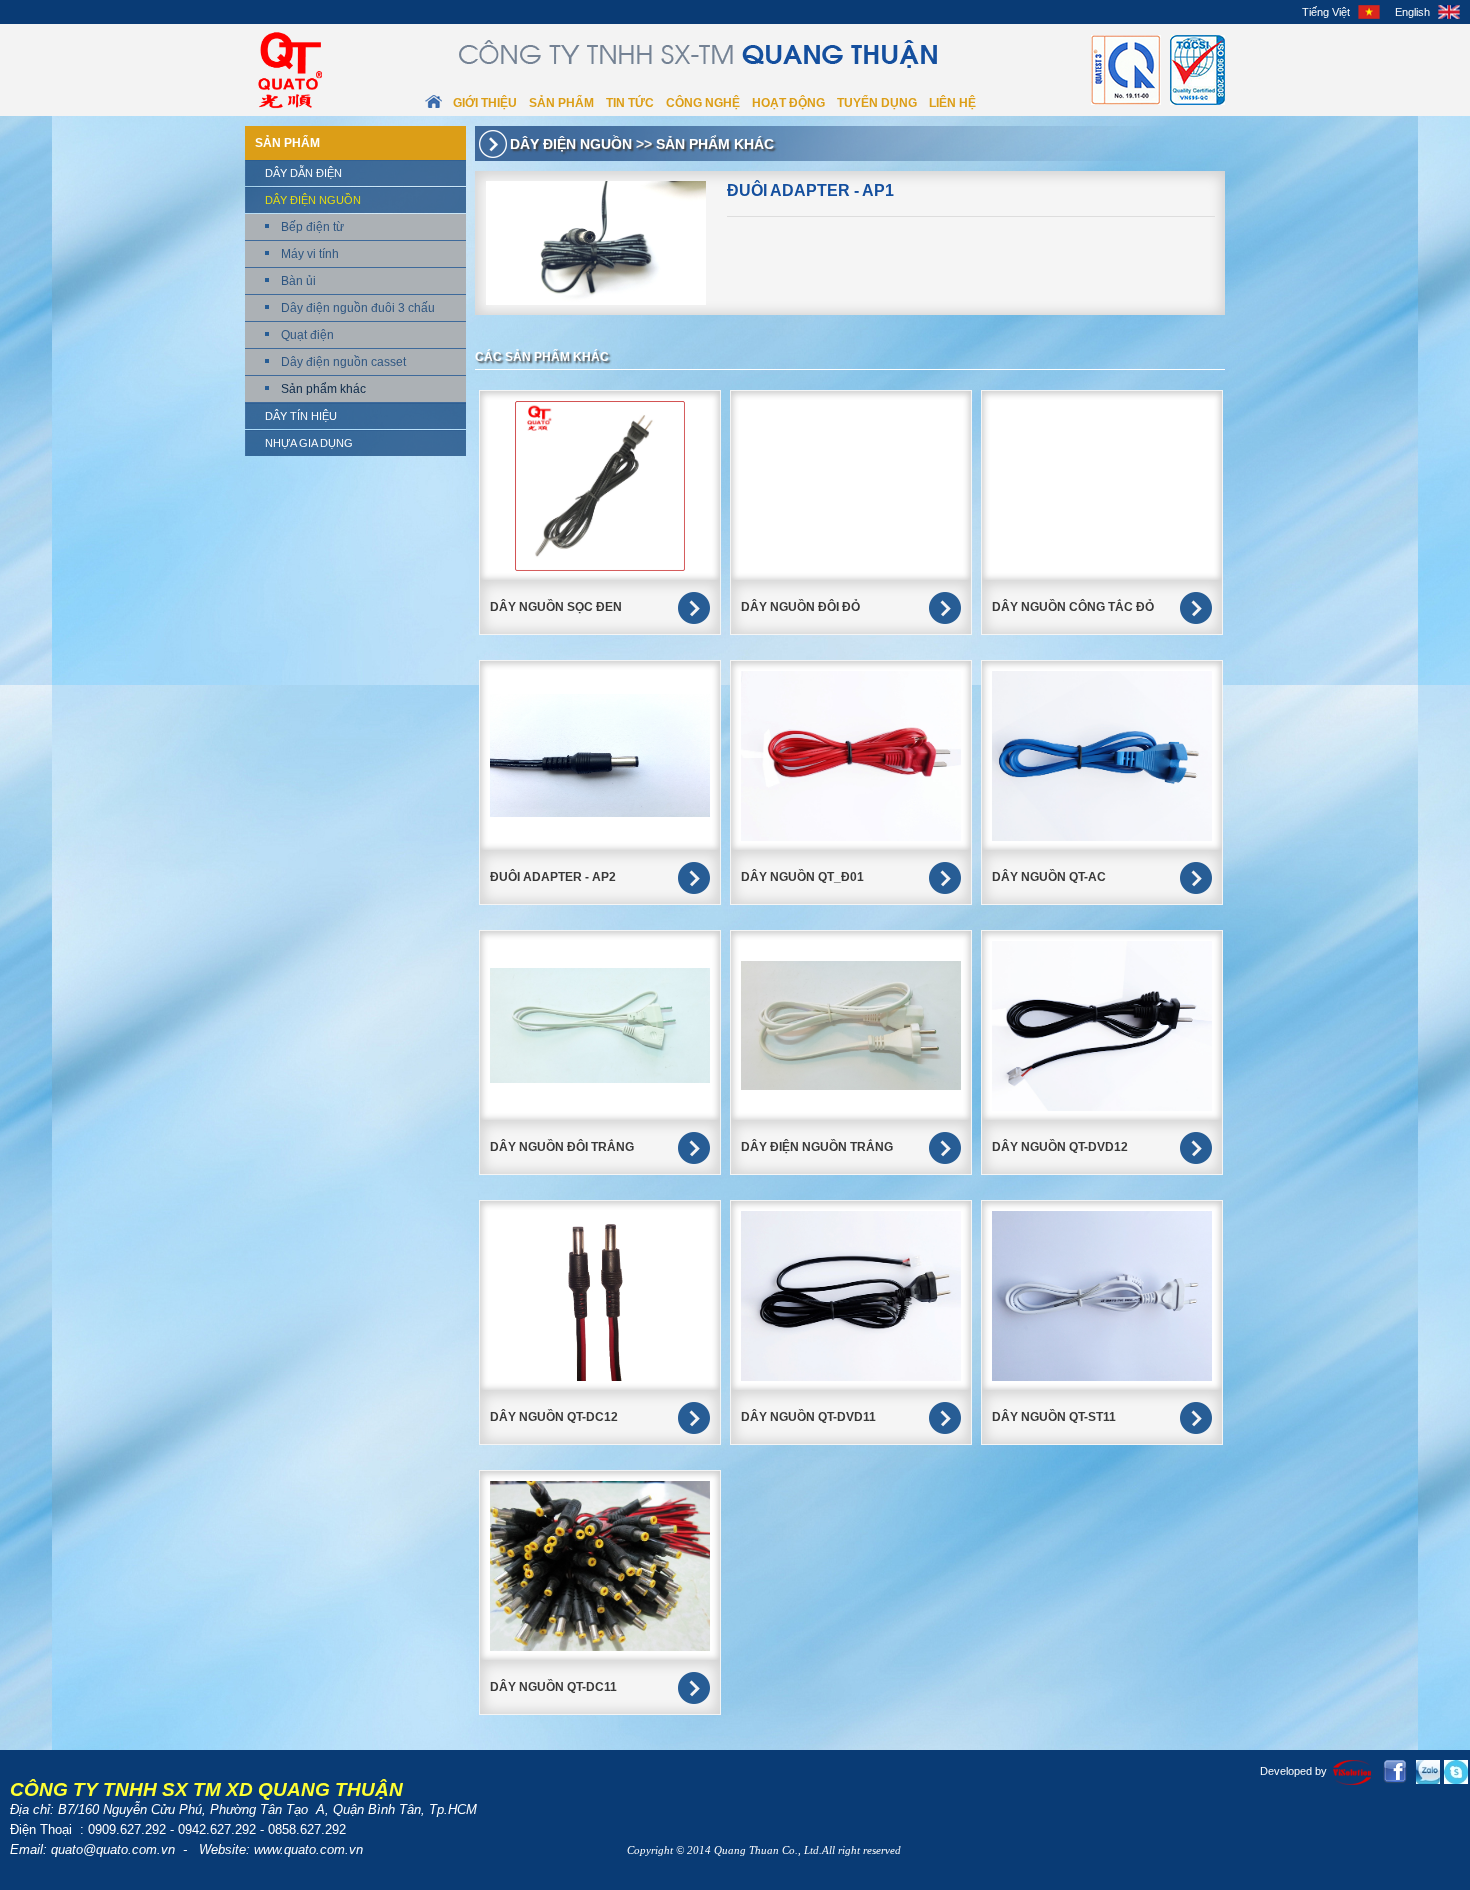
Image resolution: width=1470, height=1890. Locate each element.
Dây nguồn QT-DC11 (553, 1687)
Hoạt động (788, 103)
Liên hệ (952, 103)
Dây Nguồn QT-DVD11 (808, 1417)
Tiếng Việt (1326, 12)
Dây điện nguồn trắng (817, 1147)
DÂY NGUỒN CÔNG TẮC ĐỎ (1073, 607)
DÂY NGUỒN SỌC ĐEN (556, 607)
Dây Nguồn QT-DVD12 (1060, 1147)
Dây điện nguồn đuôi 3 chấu (358, 308)
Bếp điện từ (312, 227)
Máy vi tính (310, 254)
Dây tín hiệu (301, 416)
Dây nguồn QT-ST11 (1054, 1417)
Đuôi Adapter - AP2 (553, 877)
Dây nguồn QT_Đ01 (802, 877)
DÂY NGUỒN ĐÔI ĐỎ (800, 607)
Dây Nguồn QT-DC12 (554, 1417)
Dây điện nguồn (313, 200)
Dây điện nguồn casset (343, 362)
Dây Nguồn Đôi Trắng (562, 1147)
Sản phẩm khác (323, 389)
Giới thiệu (485, 103)
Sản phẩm (561, 103)
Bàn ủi (298, 281)
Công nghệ (703, 103)
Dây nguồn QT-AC (1049, 877)
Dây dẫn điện (303, 173)
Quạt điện (307, 335)
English (1412, 12)
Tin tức (630, 103)
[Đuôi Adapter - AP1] (596, 243)
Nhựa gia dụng (309, 443)
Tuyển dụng (877, 103)
